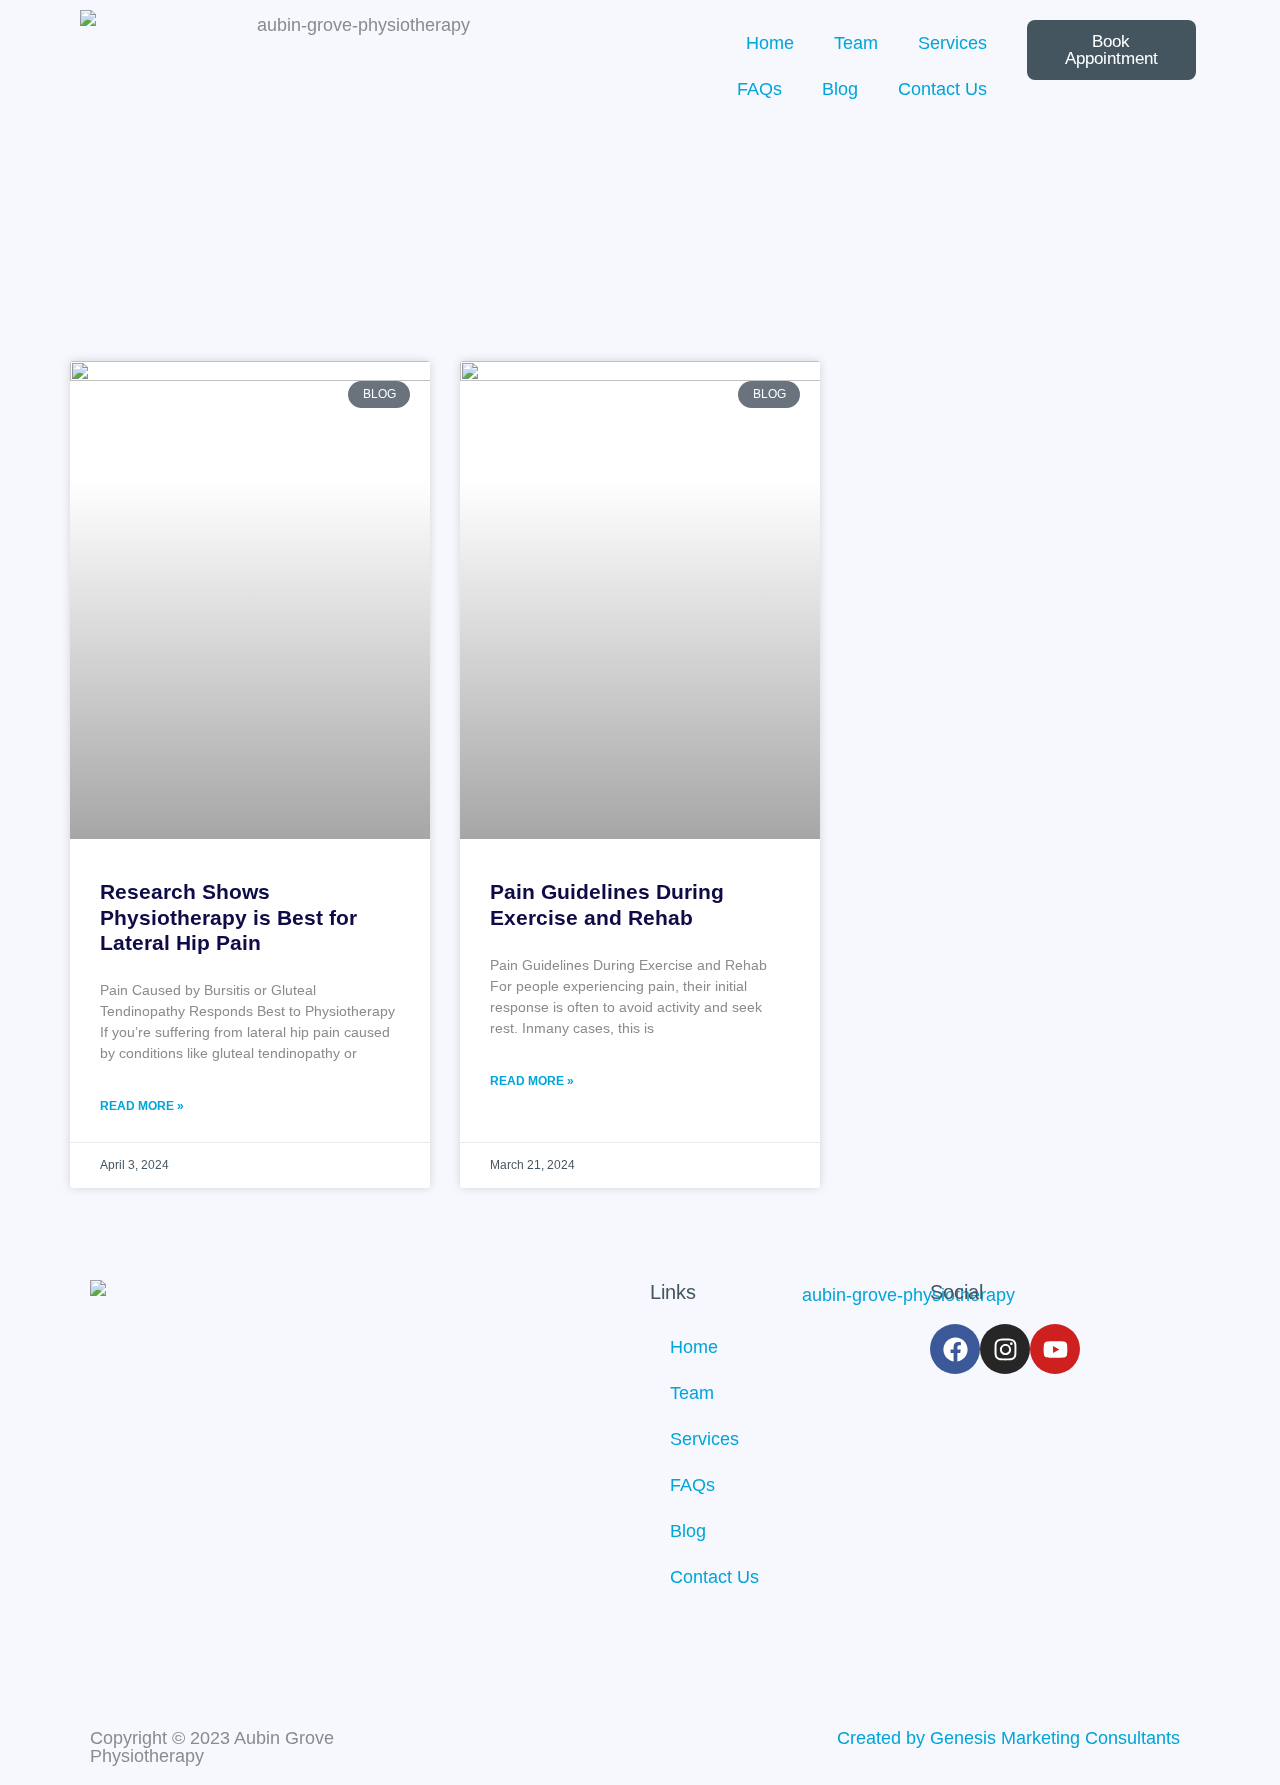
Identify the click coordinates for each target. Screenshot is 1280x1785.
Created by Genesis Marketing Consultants (1008, 1738)
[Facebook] (955, 1349)
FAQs (759, 89)
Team (856, 43)
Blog (840, 89)
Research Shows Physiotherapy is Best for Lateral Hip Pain (228, 916)
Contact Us (942, 89)
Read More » (142, 1106)
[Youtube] (1055, 1349)
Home (770, 43)
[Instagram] (1005, 1349)
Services (952, 43)
